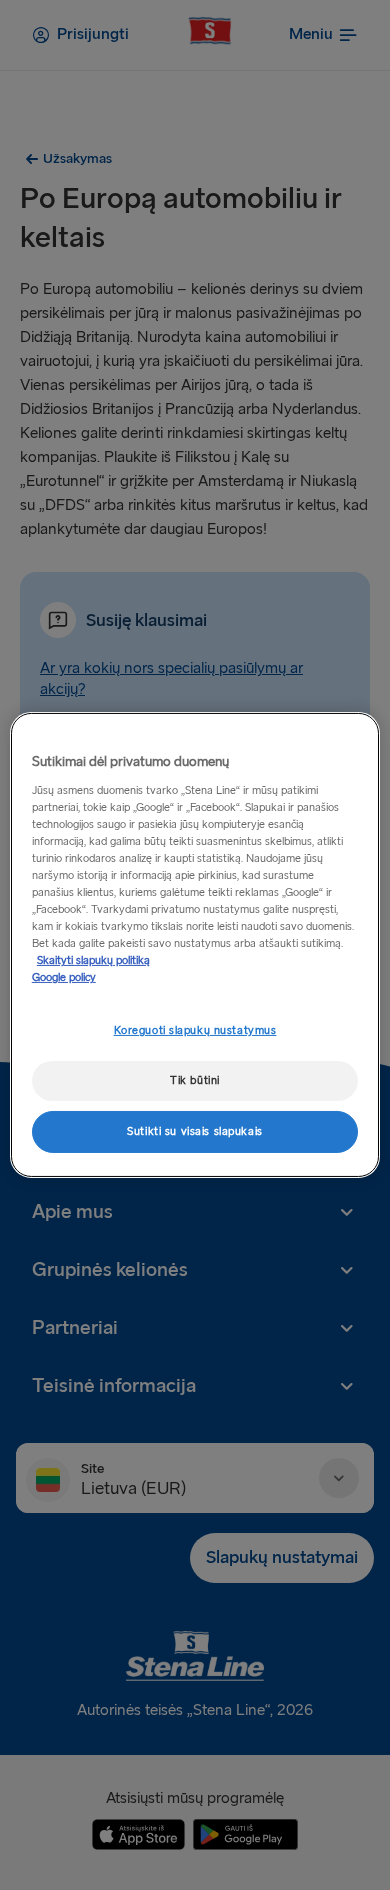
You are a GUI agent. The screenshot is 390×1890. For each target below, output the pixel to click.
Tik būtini (195, 1080)
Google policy (64, 977)
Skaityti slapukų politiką (93, 960)
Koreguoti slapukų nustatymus (195, 1030)
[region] (195, 945)
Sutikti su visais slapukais (194, 1131)
